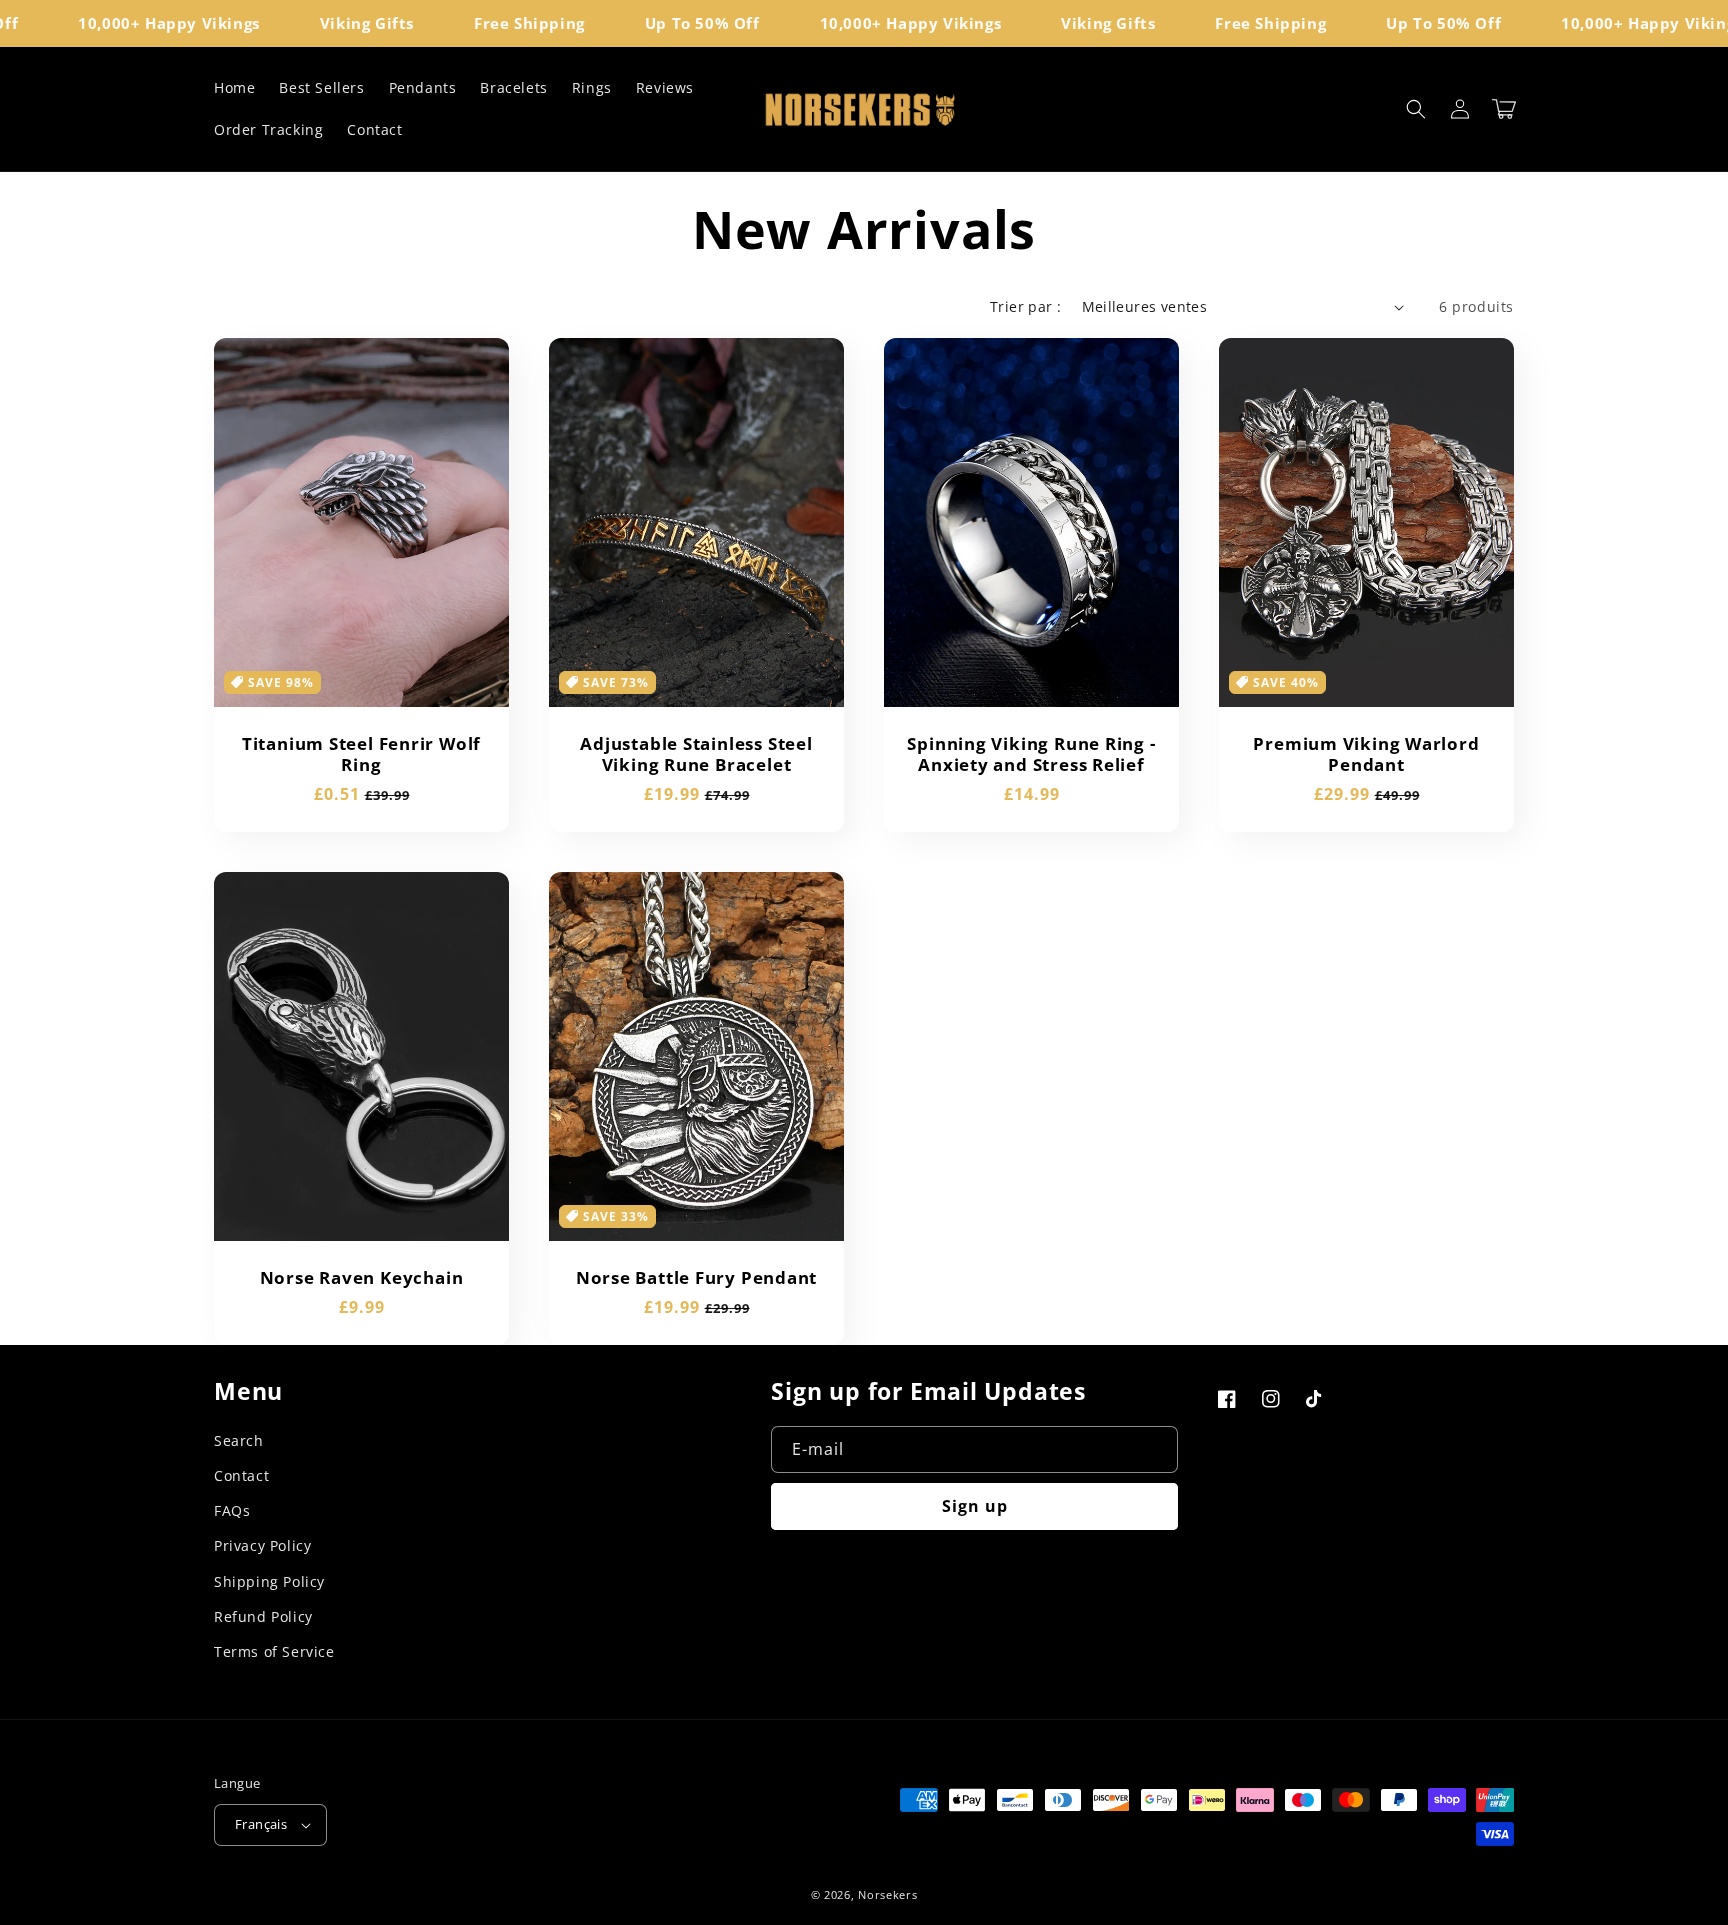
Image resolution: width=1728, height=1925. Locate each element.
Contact (241, 1475)
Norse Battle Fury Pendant (697, 1278)
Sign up (975, 1506)
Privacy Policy (262, 1545)
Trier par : (1025, 306)
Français (261, 1824)
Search (239, 1440)
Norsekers (887, 1894)
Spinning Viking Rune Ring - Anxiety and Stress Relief (1031, 755)
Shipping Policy (269, 1581)
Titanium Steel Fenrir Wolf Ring (361, 755)
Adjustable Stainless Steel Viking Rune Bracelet (696, 755)
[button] (1416, 109)
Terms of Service (274, 1651)
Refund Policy (263, 1616)
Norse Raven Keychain (362, 1278)
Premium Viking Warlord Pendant (1366, 755)
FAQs (232, 1510)
